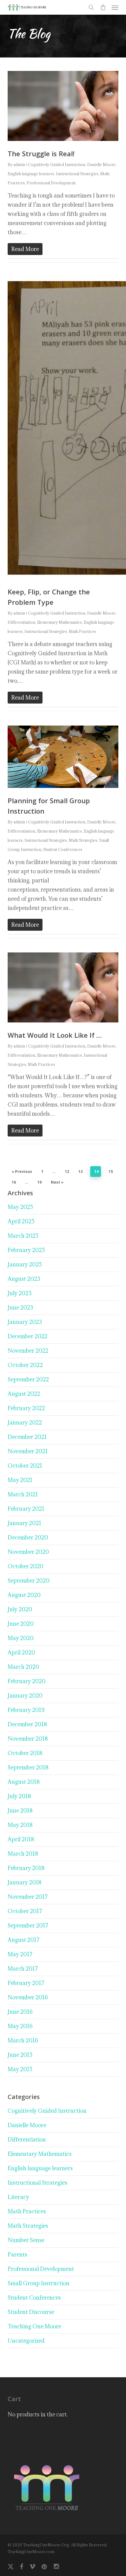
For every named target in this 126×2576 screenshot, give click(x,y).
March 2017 (23, 1969)
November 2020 (28, 1552)
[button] (115, 7)
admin (19, 164)
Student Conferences (63, 849)
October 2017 (25, 1911)
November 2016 (28, 1997)
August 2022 (24, 1394)
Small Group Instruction (39, 2283)
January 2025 (25, 1264)
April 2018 (21, 1839)
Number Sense (26, 2240)
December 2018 (27, 1724)
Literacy (18, 2197)
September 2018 (28, 1767)
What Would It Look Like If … (55, 1035)
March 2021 (23, 1494)
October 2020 (26, 1566)
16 (14, 1182)
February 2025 (26, 1250)
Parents (17, 2254)
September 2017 (28, 1926)
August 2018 (24, 1782)
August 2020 (24, 1595)
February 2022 (26, 1408)
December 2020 (28, 1537)
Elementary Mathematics (59, 622)
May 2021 (20, 1480)
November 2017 (28, 1897)
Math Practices (82, 631)
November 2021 (28, 1451)
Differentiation (21, 622)
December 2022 (28, 1336)
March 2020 (23, 1667)
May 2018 (20, 1825)
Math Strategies (83, 840)
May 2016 (20, 2026)
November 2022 (28, 1351)
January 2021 (24, 1523)
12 (67, 1172)
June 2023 (20, 1308)
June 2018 (20, 1811)
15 (111, 1172)
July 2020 (20, 1609)
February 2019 (26, 1710)
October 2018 (25, 1753)
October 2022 (25, 1365)
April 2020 (21, 1652)
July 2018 (19, 1796)
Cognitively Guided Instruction (57, 164)
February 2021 (26, 1509)
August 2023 (24, 1279)
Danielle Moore (101, 164)
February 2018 (26, 1868)
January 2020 (25, 1696)
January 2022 (25, 1423)
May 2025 (20, 1207)
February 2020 (27, 1681)
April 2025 (21, 1221)
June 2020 (21, 1624)
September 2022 (28, 1379)
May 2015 (20, 2069)
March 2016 (23, 2040)
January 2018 (25, 1882)
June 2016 (20, 2012)
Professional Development (51, 183)
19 (39, 1182)
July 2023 (20, 1293)
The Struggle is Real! (41, 153)
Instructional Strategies (77, 174)
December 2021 (27, 1437)
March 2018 (23, 1854)
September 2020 (29, 1581)
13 (80, 1172)
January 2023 (25, 1322)
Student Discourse (31, 2312)
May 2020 (21, 1638)
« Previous (22, 1172)
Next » (57, 1182)
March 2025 (23, 1236)
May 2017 (20, 1954)
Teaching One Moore (34, 2326)
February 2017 (26, 1983)
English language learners (31, 174)
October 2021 (25, 1466)
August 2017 (24, 1940)
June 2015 (20, 2055)
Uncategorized (26, 2341)
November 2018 (28, 1739)
